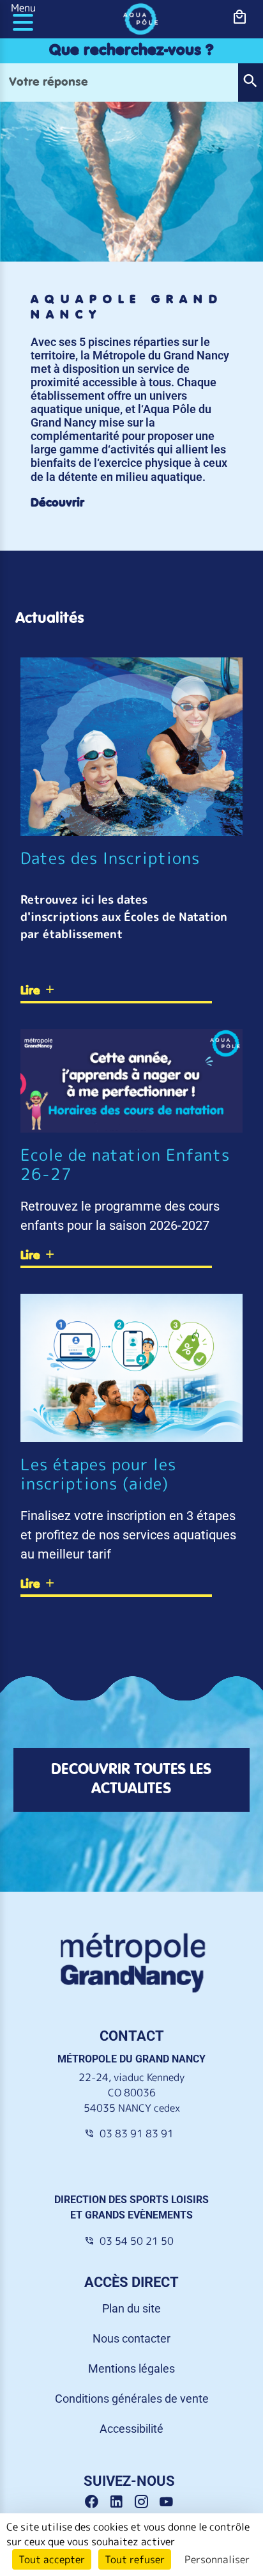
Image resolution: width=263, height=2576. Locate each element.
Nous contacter (131, 2338)
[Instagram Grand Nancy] (146, 2502)
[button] (250, 82)
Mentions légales (131, 2368)
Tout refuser (135, 2559)
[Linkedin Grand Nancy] (121, 2502)
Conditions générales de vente (132, 2399)
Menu (23, 8)
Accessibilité (131, 2429)
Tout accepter (52, 2559)
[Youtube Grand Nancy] (169, 2502)
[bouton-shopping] (240, 17)
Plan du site (131, 2308)
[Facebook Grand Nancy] (96, 2502)
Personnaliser (217, 2559)
